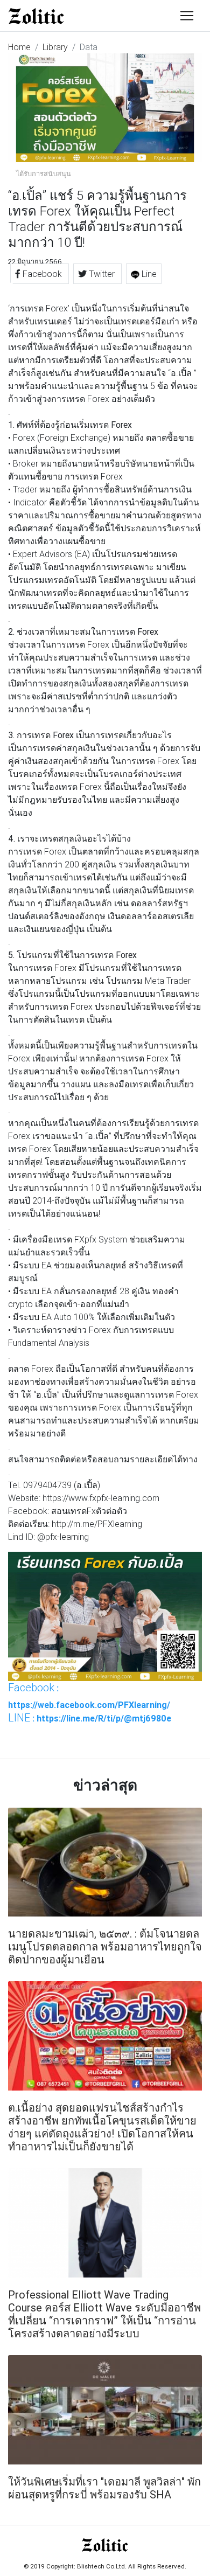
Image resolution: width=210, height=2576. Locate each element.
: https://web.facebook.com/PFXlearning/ (89, 1696)
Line (148, 274)
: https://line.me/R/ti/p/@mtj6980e (90, 1718)
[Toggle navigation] (187, 16)
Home (19, 47)
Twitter (102, 274)
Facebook (42, 274)
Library (55, 47)
